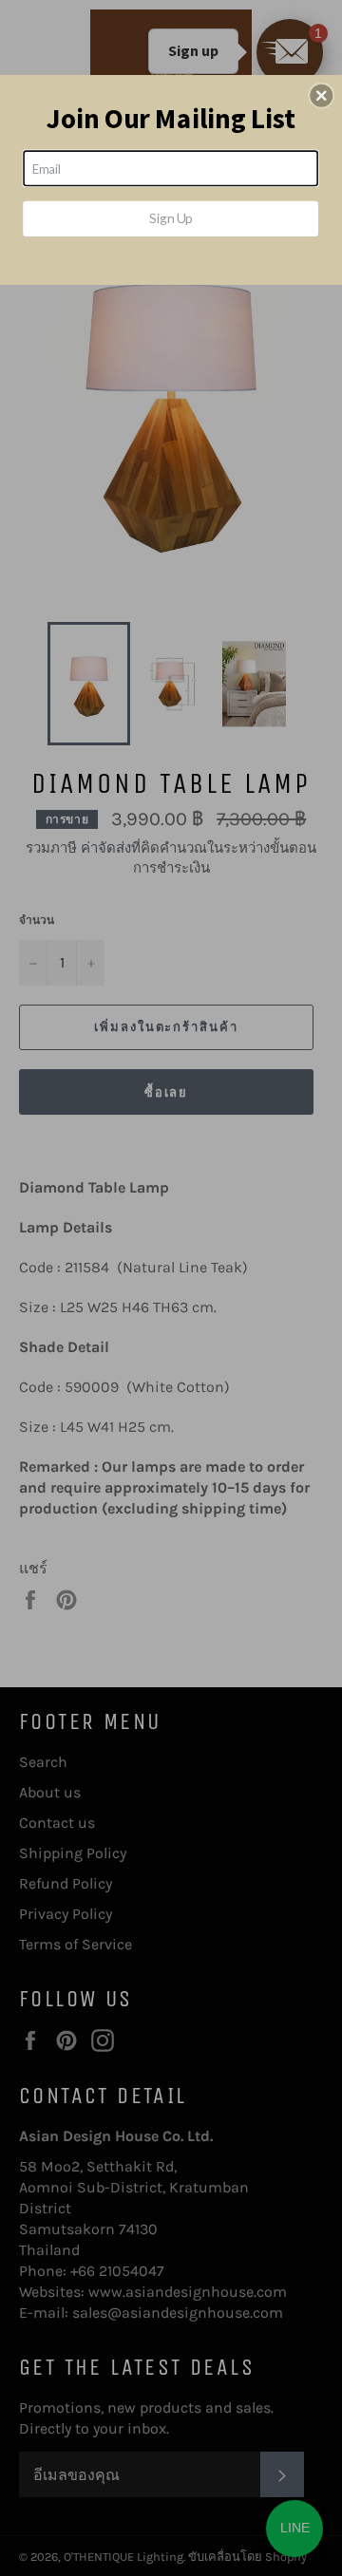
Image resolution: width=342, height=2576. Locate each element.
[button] (321, 96)
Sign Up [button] (171, 218)
